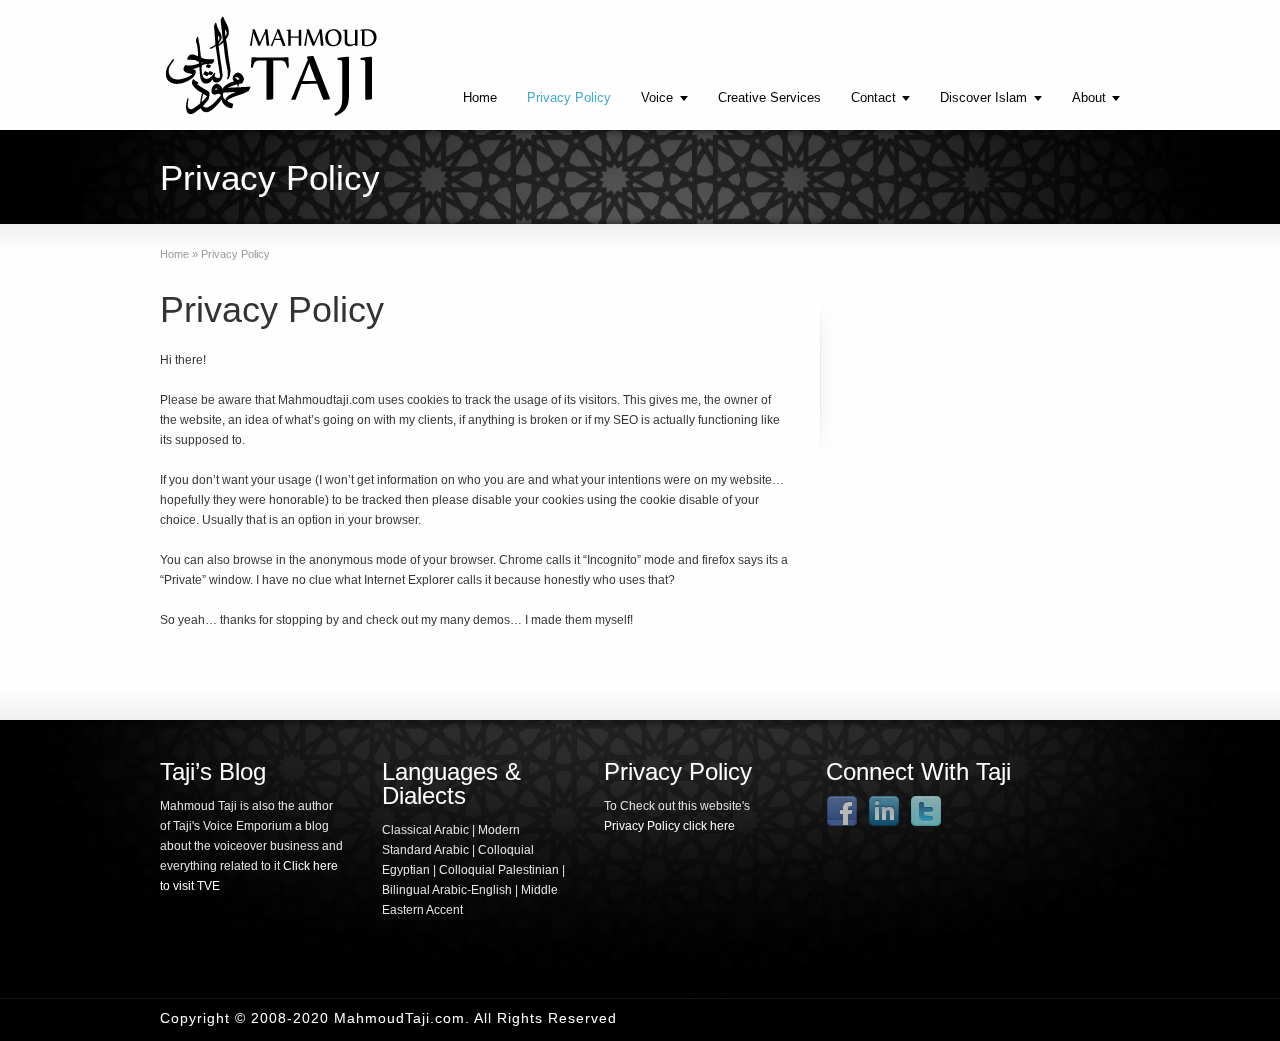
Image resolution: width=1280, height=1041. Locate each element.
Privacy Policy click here (669, 826)
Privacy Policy (569, 97)
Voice (657, 97)
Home (480, 97)
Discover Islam (983, 97)
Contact (873, 97)
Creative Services (769, 97)
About (1089, 97)
